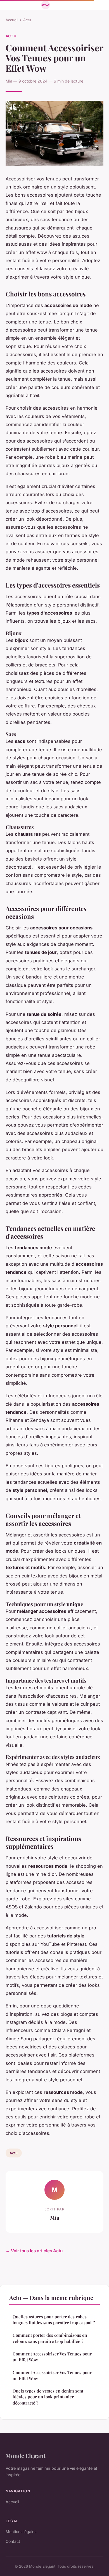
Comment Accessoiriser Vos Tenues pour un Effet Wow (52, 2357)
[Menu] (63, 5)
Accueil (12, 20)
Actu (27, 20)
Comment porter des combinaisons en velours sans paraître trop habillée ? (50, 2338)
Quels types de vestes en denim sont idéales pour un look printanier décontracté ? (48, 2397)
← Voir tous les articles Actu (34, 2251)
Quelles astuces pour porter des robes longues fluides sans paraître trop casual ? (54, 2320)
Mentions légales (21, 2532)
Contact (13, 2541)
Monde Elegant (26, 2456)
